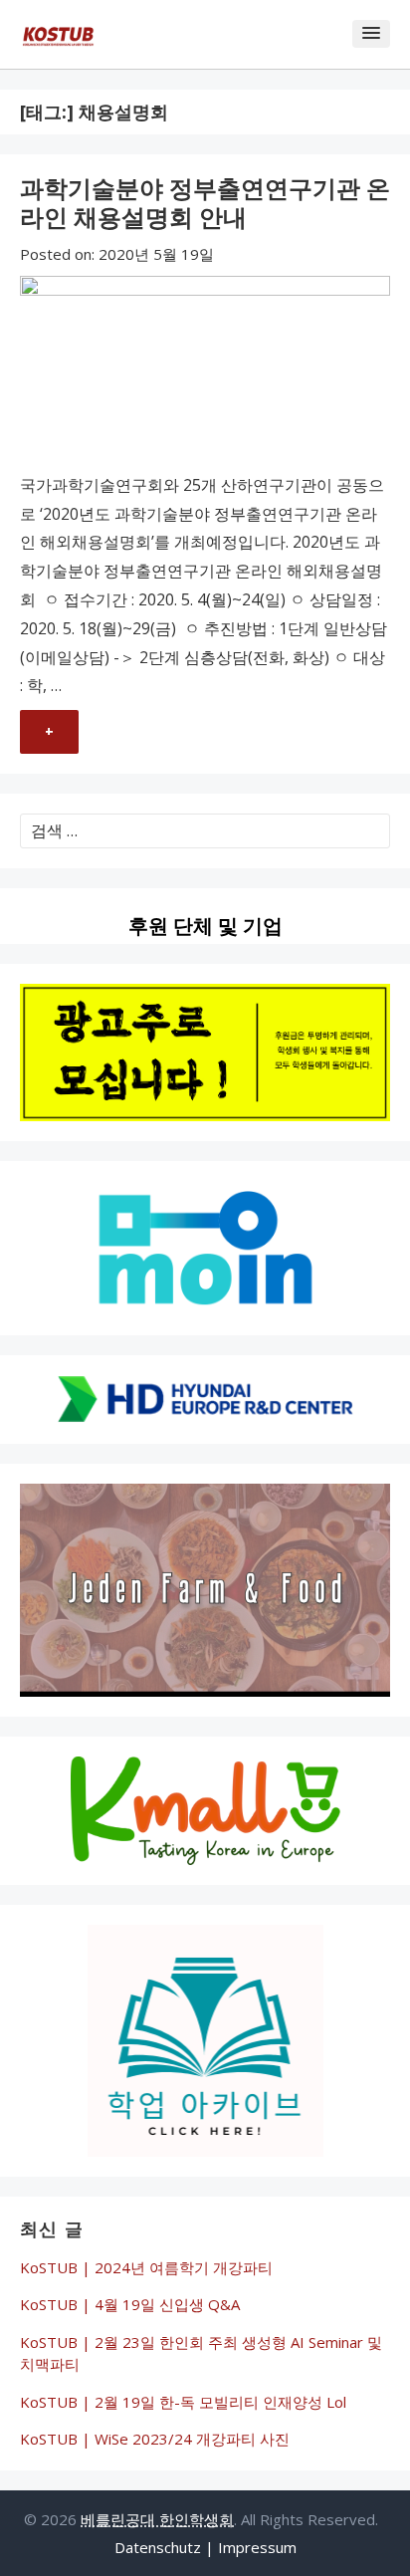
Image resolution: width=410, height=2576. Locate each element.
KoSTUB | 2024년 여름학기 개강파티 (146, 2267)
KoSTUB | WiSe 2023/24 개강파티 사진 (155, 2439)
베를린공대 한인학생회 (157, 2519)
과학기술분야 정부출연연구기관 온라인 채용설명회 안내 (205, 202)
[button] (371, 34)
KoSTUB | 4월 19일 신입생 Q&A (130, 2304)
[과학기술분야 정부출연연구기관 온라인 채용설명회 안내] (205, 373)
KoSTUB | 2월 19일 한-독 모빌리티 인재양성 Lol (183, 2402)
